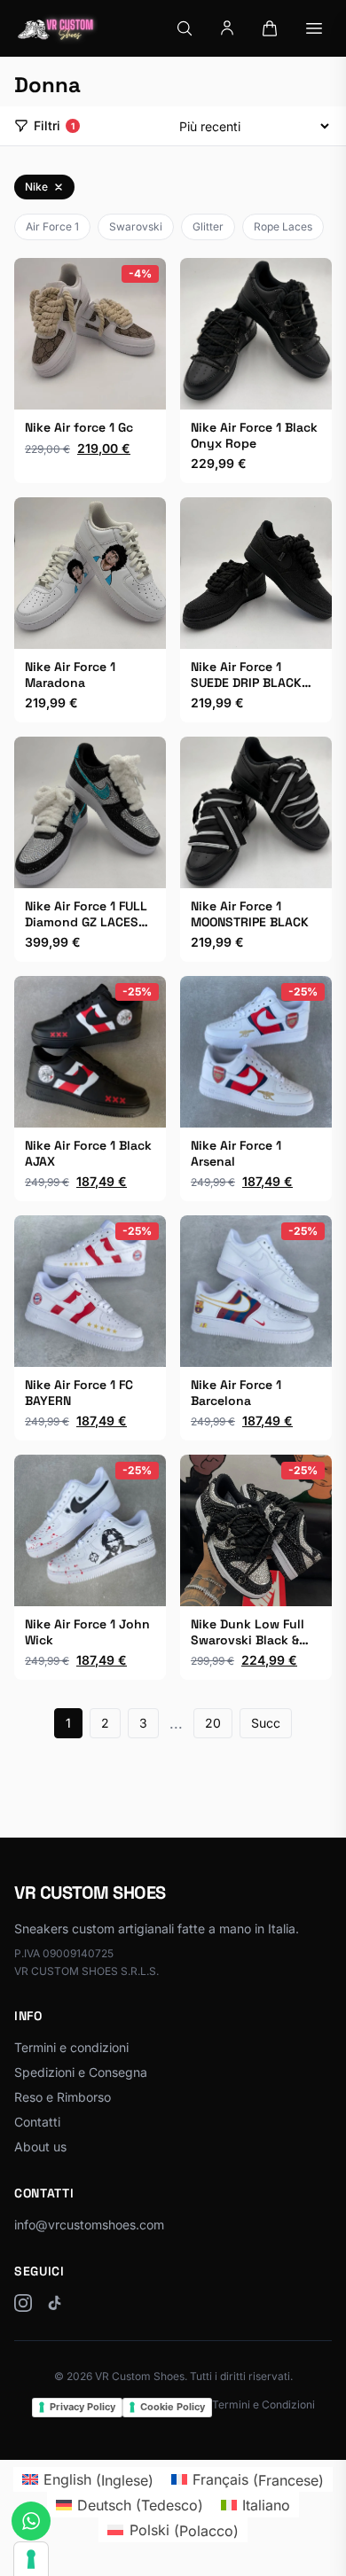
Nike (36, 187)
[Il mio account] (227, 28)
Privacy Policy (83, 2407)
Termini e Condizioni (263, 2404)
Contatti (37, 2122)
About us (40, 2147)
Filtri (54, 125)
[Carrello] (270, 28)
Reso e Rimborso (63, 2097)
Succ (266, 1723)
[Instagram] (23, 2303)
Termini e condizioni (71, 2047)
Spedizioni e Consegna (81, 2072)
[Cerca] (185, 28)
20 (213, 1723)
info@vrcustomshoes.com (89, 2225)
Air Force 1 (52, 226)
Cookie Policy (173, 2407)
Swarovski (136, 226)
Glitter (208, 226)
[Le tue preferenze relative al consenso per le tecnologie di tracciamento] (31, 2559)
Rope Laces (283, 226)
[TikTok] (55, 2303)
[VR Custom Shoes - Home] (56, 28)
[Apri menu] (314, 28)
